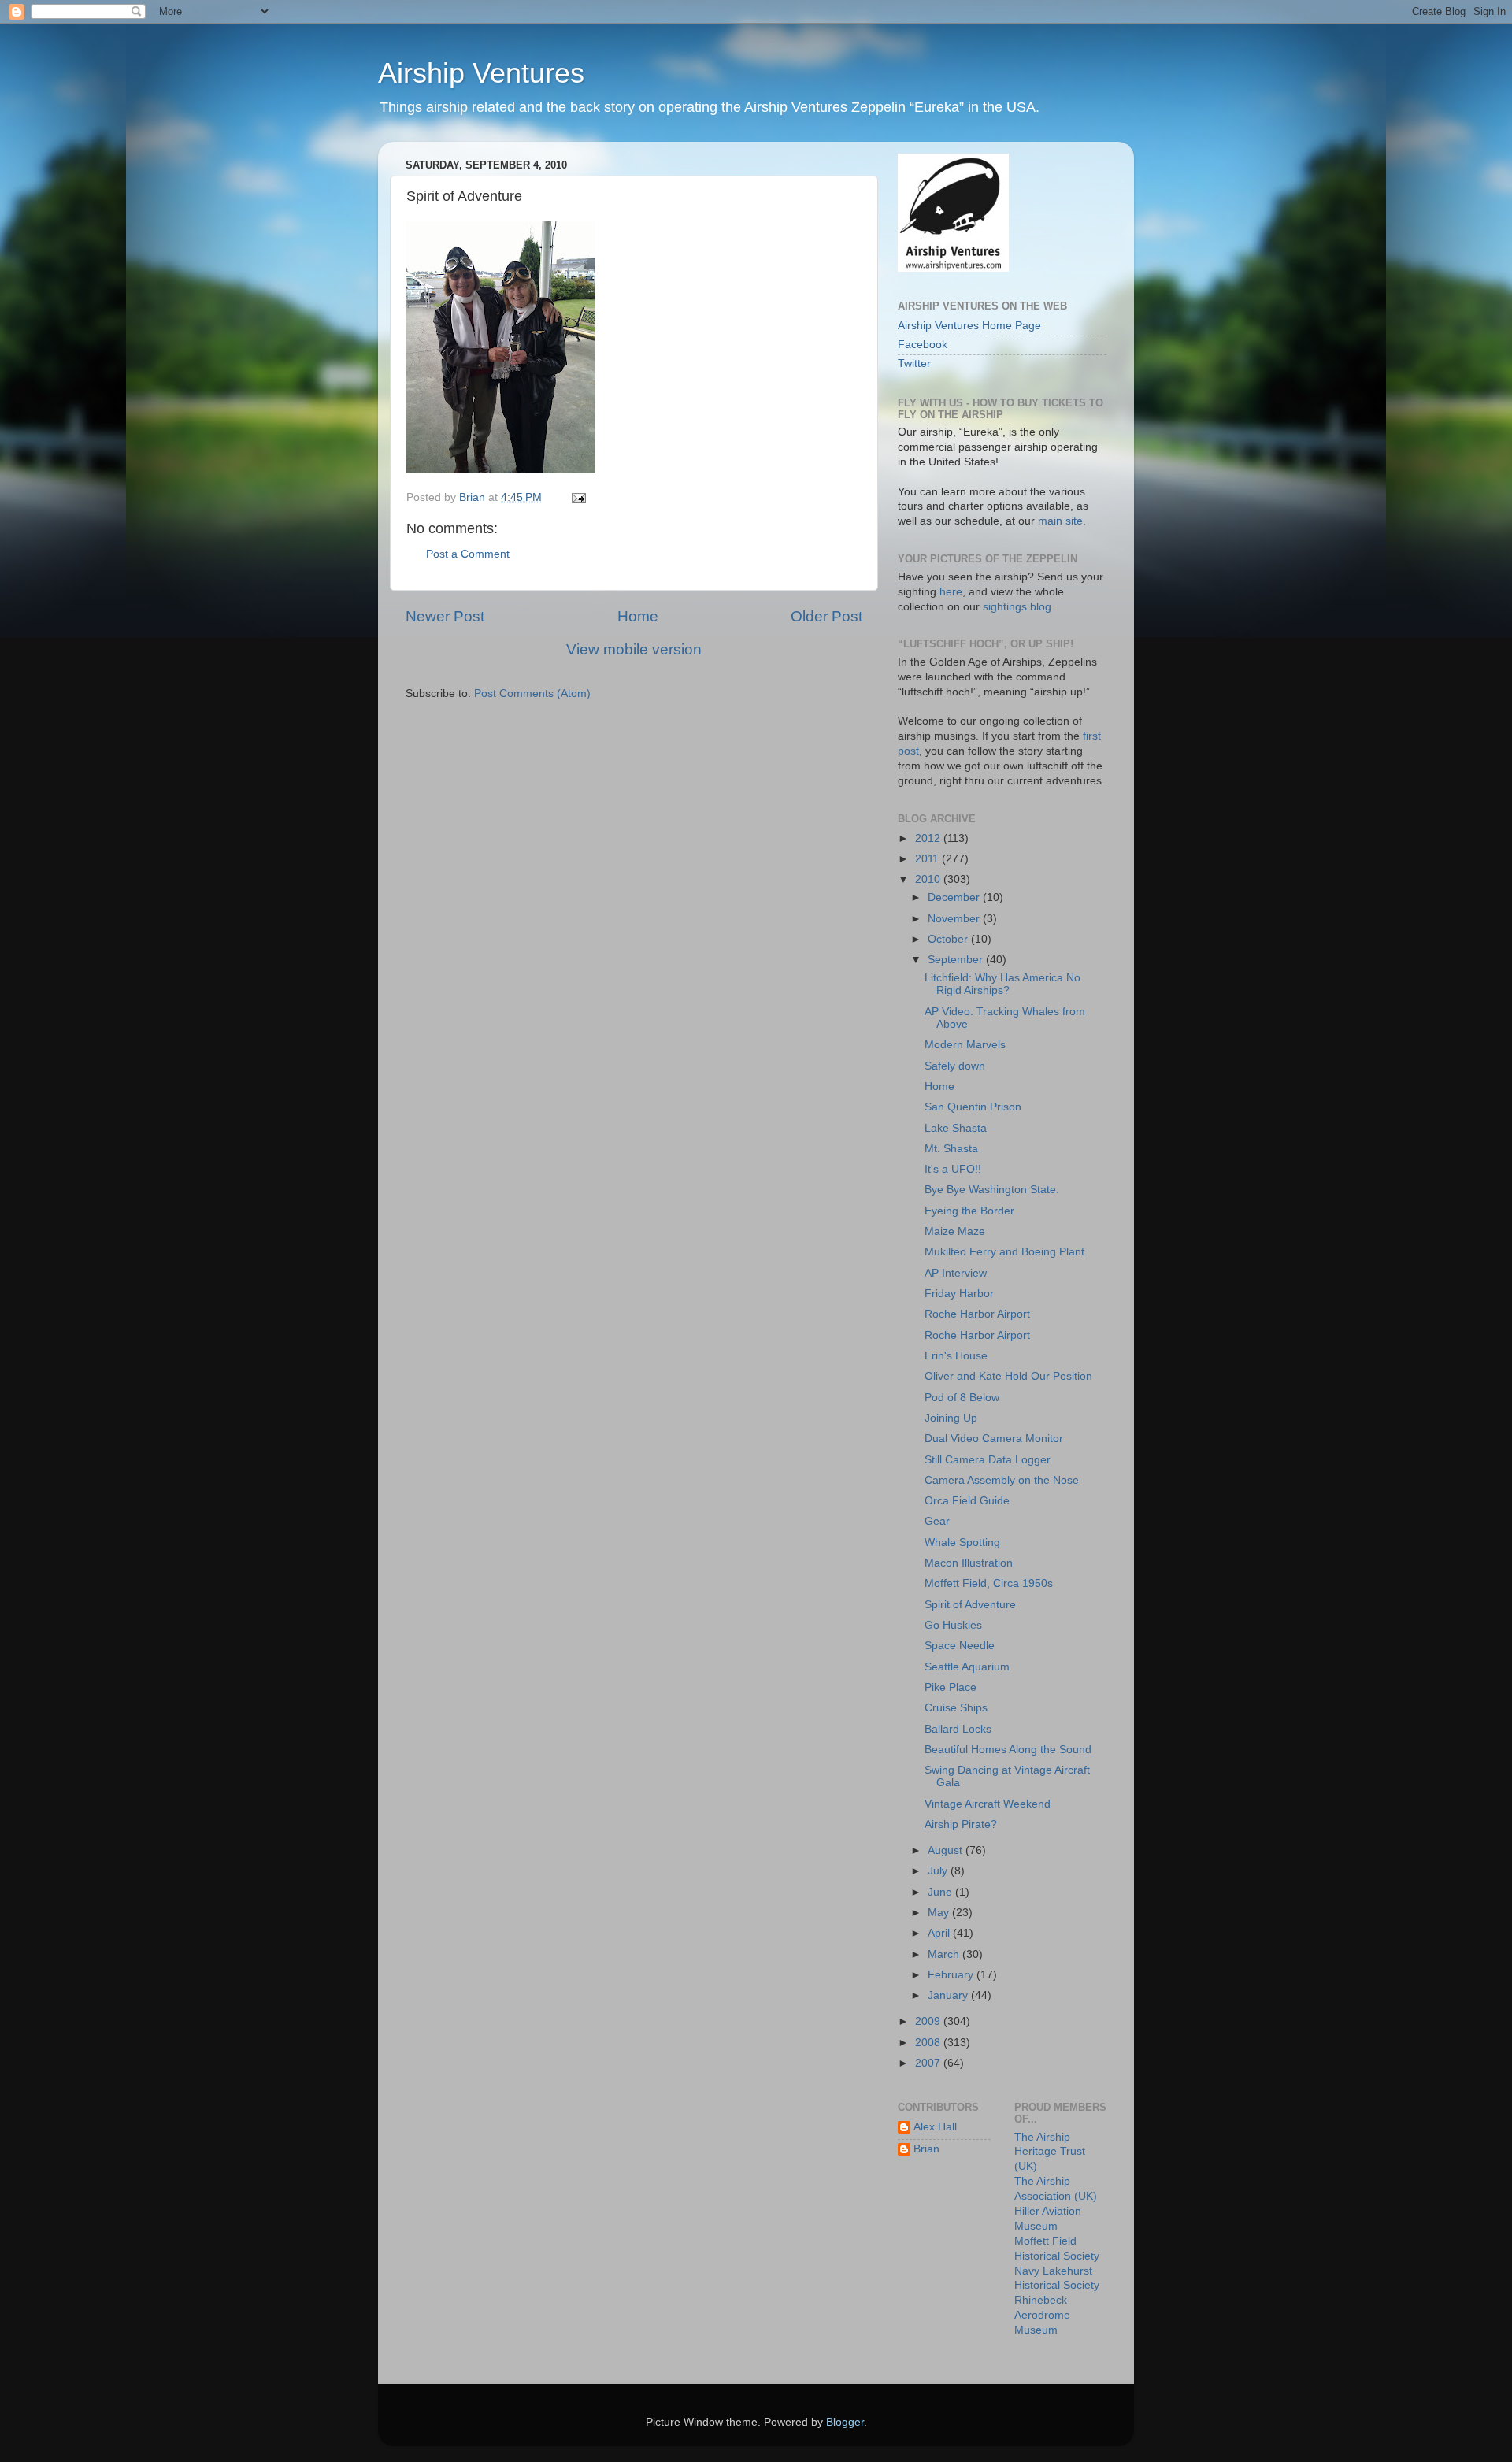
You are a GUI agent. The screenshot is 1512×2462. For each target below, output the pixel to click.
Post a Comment (468, 554)
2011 (928, 859)
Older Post (826, 616)
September (957, 960)
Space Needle (960, 1646)
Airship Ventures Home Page (969, 326)
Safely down (955, 1066)
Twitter (914, 363)
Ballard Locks (958, 1729)
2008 (929, 2043)
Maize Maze (955, 1231)
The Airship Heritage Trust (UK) (1050, 2152)
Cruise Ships (956, 1708)
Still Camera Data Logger (988, 1460)
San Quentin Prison (973, 1107)
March (945, 1954)
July (939, 1871)
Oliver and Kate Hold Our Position (1008, 1376)
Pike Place (951, 1687)
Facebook (923, 345)
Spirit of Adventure (970, 1605)
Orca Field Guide (967, 1501)
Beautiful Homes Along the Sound (1008, 1750)
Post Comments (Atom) (532, 693)
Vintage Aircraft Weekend (988, 1804)
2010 (929, 879)
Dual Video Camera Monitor (994, 1439)
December (955, 897)
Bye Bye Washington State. (992, 1190)
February (952, 1975)
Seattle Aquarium (967, 1667)
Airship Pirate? (961, 1824)
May (940, 1913)
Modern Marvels (965, 1045)
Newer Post (445, 616)
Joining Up (951, 1418)
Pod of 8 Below (962, 1398)
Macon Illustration (969, 1563)
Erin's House (956, 1356)
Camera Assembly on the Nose (1002, 1480)
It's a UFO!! (953, 1169)
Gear (937, 1521)
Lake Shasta (956, 1128)
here (951, 592)
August (947, 1850)
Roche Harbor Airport (977, 1314)
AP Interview (956, 1273)
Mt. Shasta (951, 1149)
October (949, 939)
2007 (929, 2063)
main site (1060, 521)
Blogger (845, 2422)
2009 (929, 2021)
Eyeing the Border (969, 1211)
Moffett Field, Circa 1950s (989, 1583)
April (940, 1933)
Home (638, 616)
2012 (929, 838)
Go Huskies (953, 1625)
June (941, 1892)
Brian (926, 2149)
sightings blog (1017, 607)
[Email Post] (578, 497)
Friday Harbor (959, 1294)
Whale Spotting (962, 1542)
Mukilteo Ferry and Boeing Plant (1004, 1252)
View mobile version (634, 649)
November (955, 919)
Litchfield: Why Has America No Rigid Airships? (1002, 984)
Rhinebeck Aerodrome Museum (1042, 2315)
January (949, 1995)
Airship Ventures (481, 73)
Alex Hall (935, 2127)
